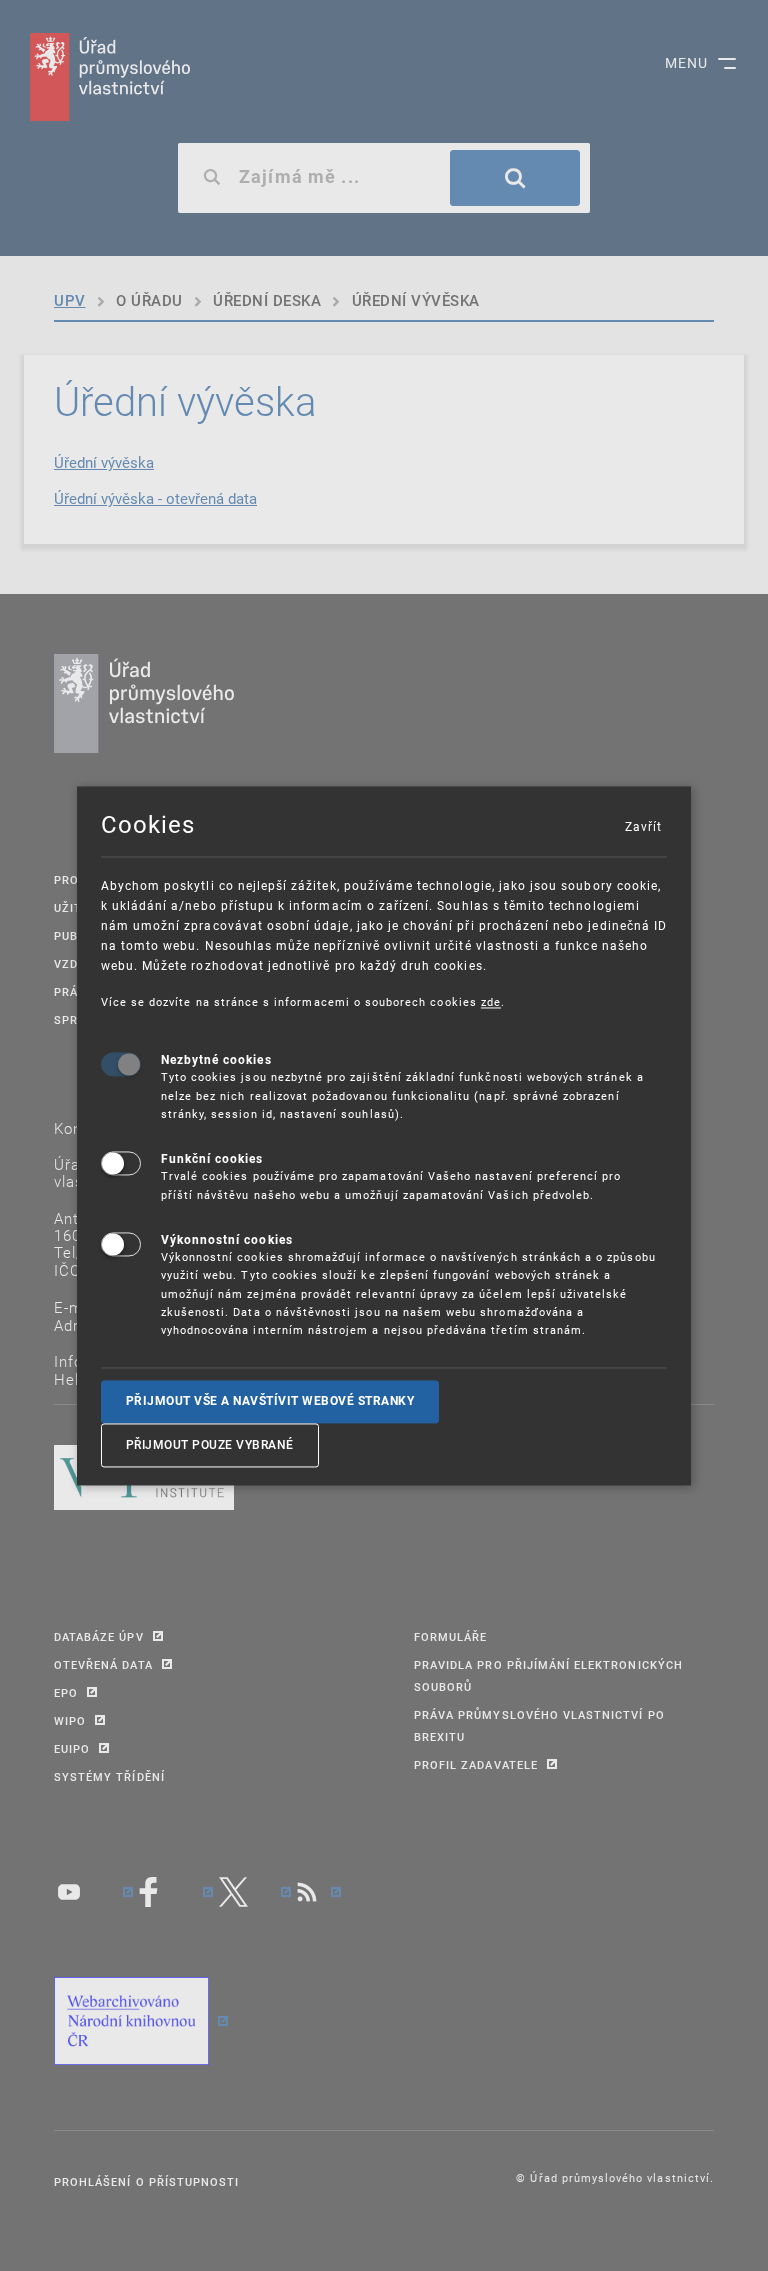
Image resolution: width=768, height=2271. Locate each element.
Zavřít (643, 826)
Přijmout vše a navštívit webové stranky (270, 1401)
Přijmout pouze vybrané (210, 1445)
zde (491, 1001)
